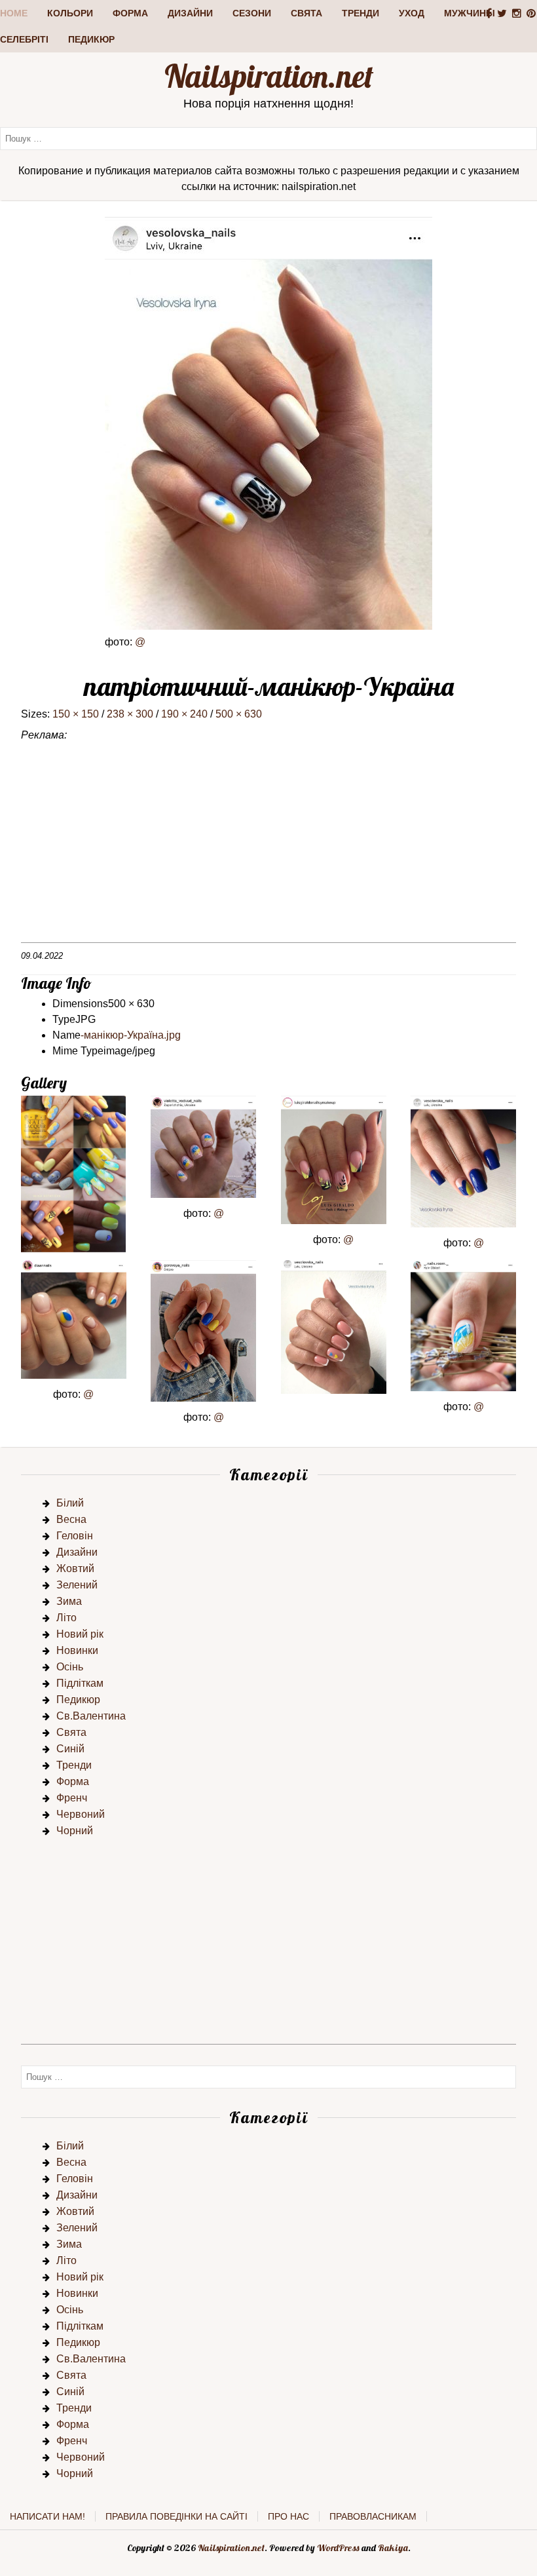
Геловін (75, 1536)
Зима (69, 1601)
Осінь (70, 1667)
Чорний (75, 1831)
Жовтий (75, 1568)
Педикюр (91, 39)
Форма (130, 13)
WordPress (338, 2548)
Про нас (288, 2516)
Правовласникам (373, 2516)
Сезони (252, 13)
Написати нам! (47, 2516)
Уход (412, 13)
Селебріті (24, 39)
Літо (66, 1618)
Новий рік (80, 1634)
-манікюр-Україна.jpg (131, 1035)
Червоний (81, 1814)
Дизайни (190, 13)
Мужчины (470, 13)
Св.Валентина (91, 1716)
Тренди (361, 13)
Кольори (70, 13)
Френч (72, 1798)
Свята (306, 13)
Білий (70, 1503)
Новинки (77, 1650)
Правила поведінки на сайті (176, 2516)
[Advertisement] (268, 851)
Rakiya (393, 2548)
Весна (71, 1519)
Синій (70, 1749)
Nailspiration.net (269, 76)
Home (14, 13)
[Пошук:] (268, 138)
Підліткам (80, 1683)
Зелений (77, 1585)
